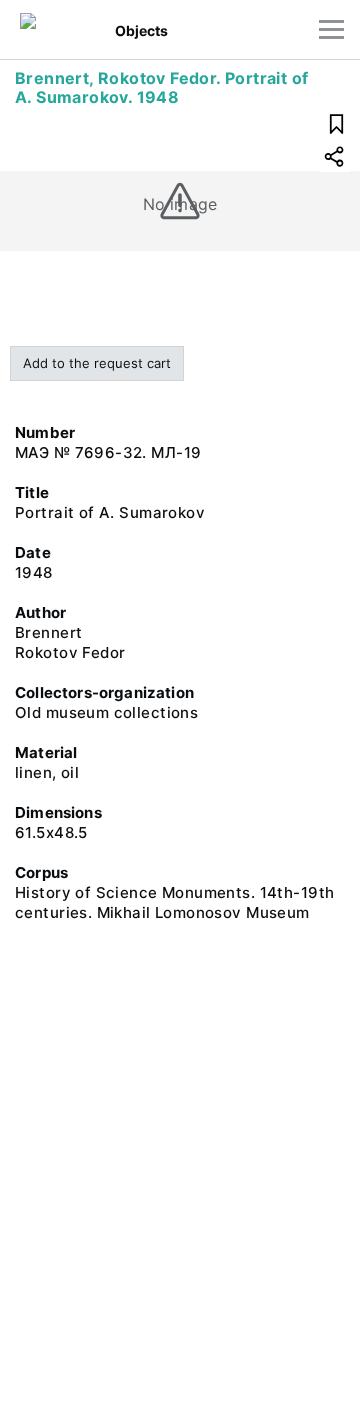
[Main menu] (331, 29)
